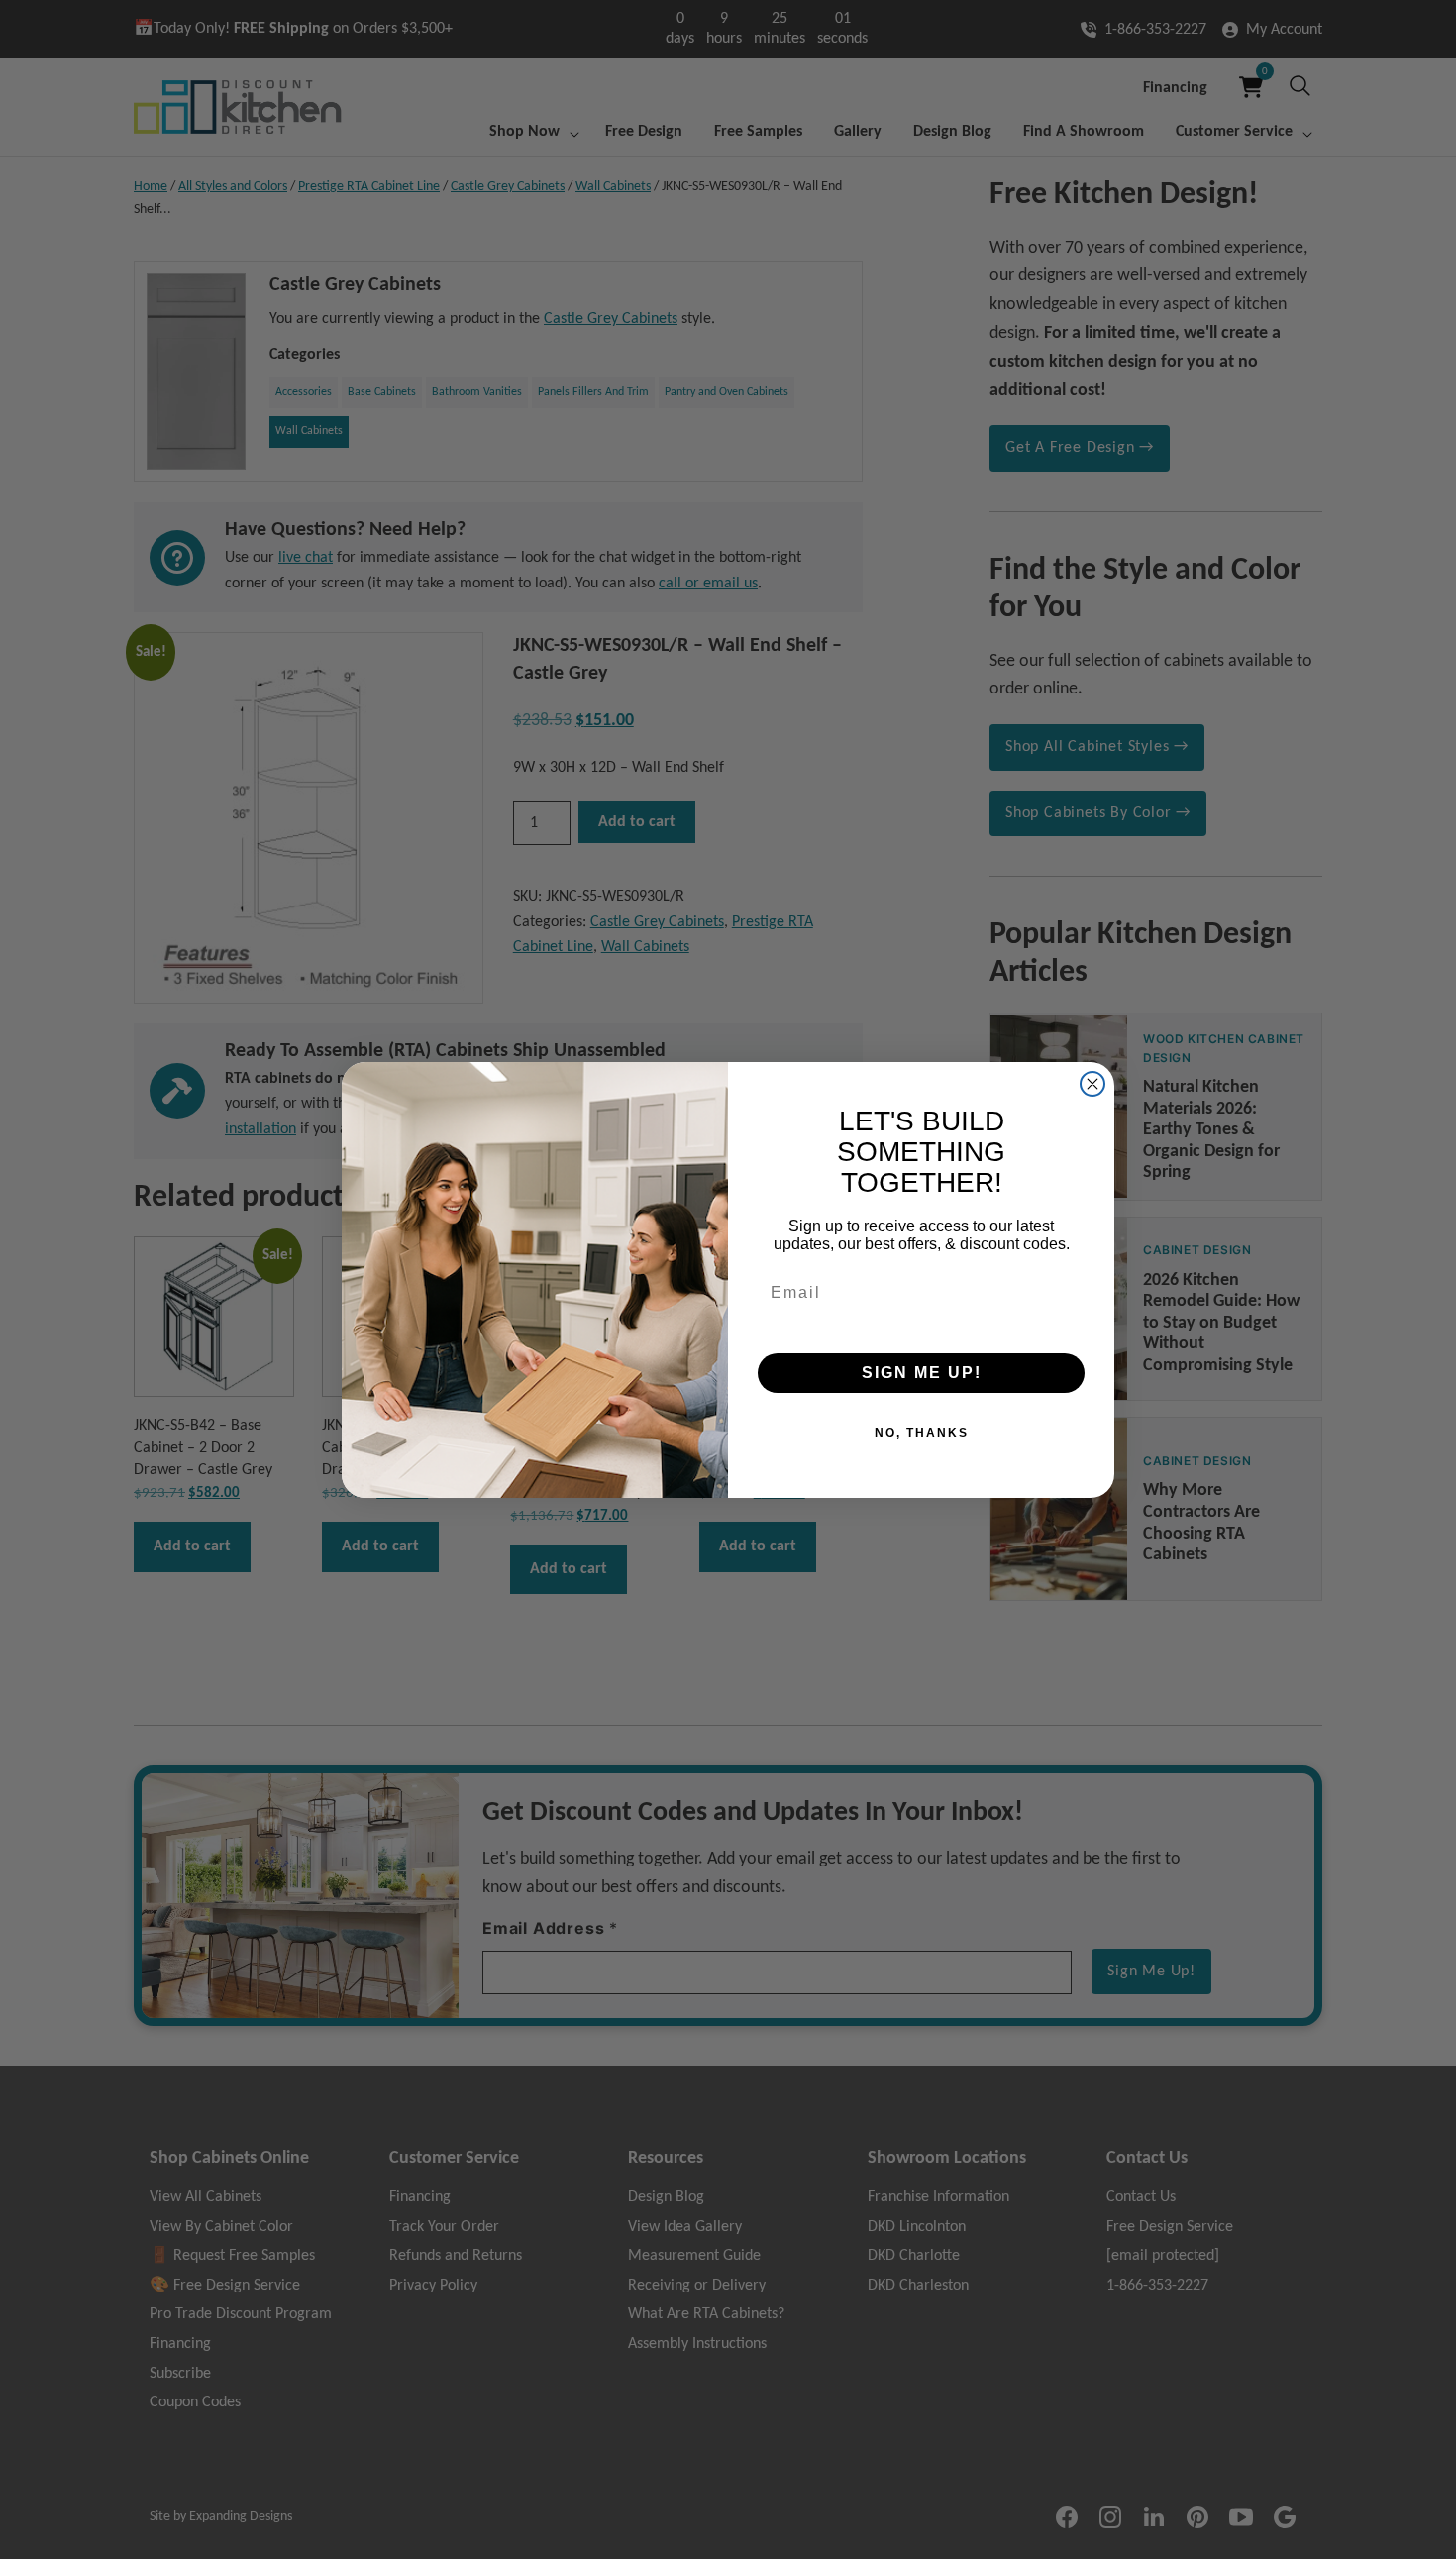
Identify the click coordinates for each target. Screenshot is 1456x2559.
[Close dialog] (1092, 1084)
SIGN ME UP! (922, 1373)
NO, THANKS (922, 1433)
